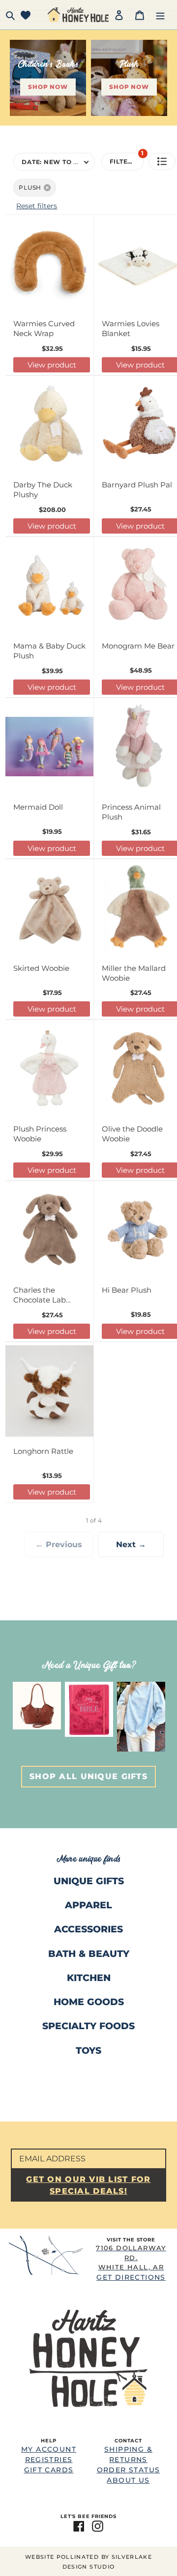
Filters (127, 159)
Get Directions (131, 2263)
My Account (49, 2449)
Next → (131, 1544)
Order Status (129, 2470)
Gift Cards (49, 2470)
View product (52, 365)
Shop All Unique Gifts (88, 1776)
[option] (37, 1706)
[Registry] (26, 15)
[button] (162, 161)
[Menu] (160, 15)
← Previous (59, 1544)
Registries (49, 2460)
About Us (128, 2480)
